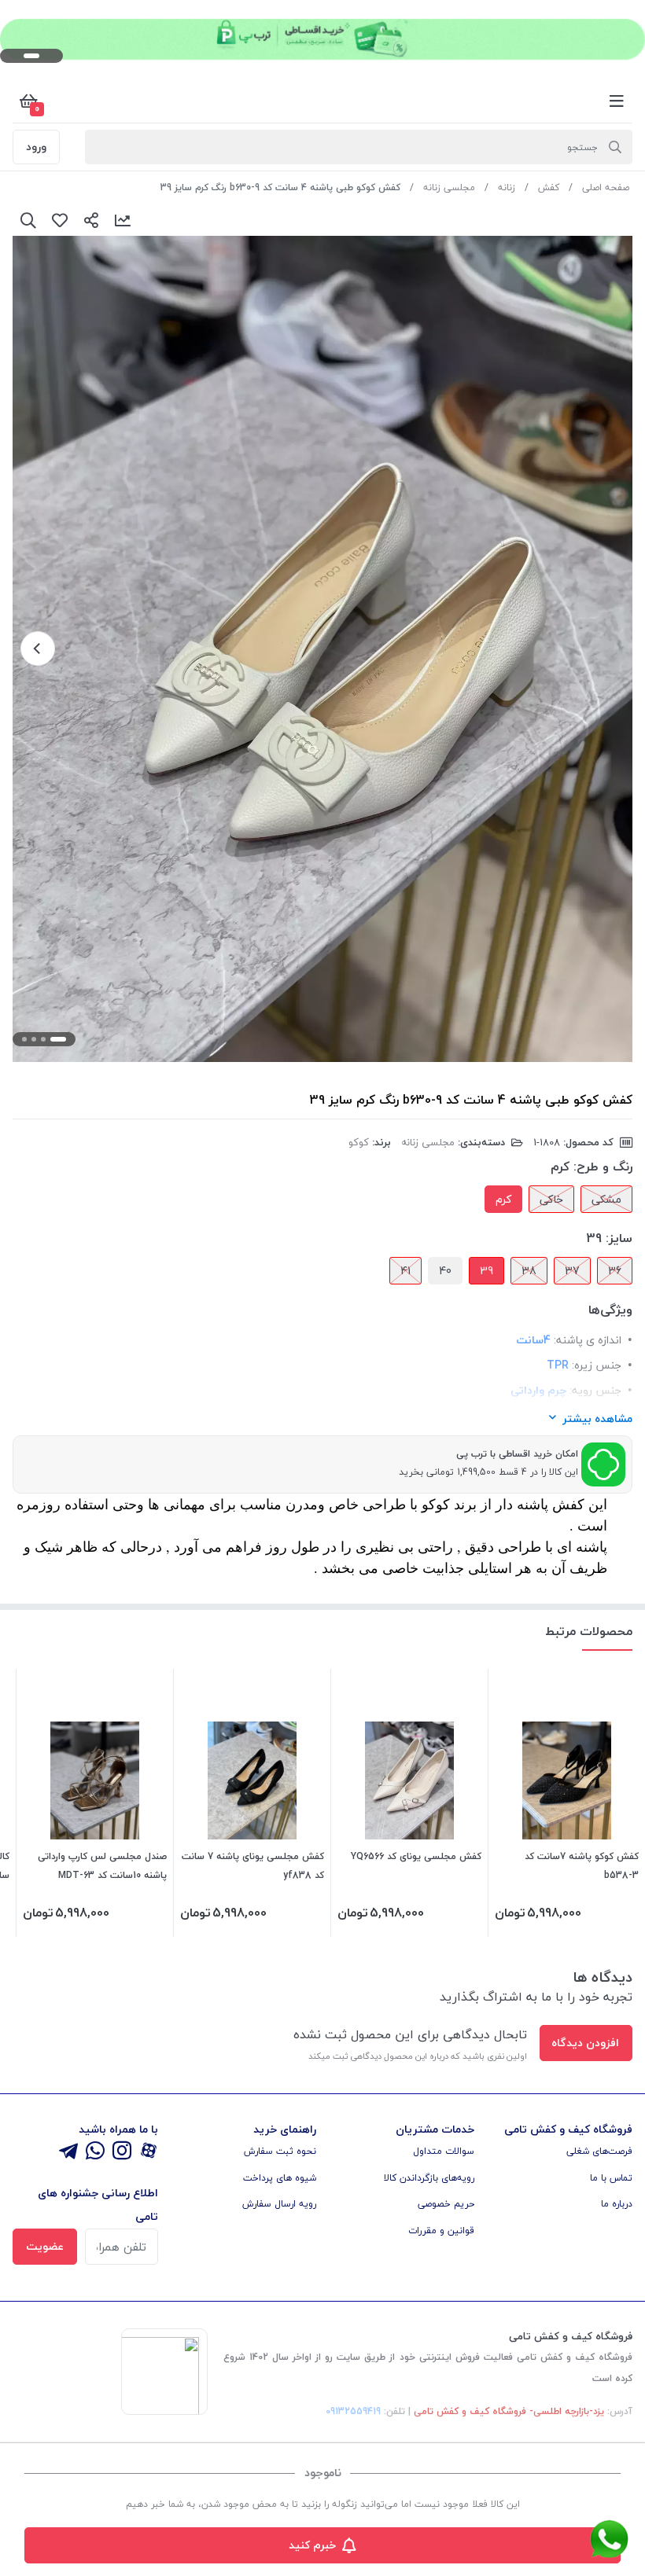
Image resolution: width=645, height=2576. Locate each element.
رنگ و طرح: (603, 1167)
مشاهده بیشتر (597, 1418)
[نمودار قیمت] (123, 220)
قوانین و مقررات (441, 2231)
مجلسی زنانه (449, 187)
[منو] (617, 101)
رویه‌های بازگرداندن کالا (429, 2178)
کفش (549, 187)
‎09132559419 (353, 2411)
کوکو (359, 1142)
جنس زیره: (597, 1365)
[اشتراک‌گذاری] (91, 220)
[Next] (38, 649)
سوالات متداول (444, 2151)
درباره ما (617, 2204)
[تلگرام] (68, 2152)
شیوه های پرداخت (280, 2178)
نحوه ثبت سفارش (280, 2151)
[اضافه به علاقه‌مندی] (60, 220)
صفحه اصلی (606, 187)
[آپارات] (149, 2152)
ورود (36, 147)
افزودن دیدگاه (585, 2043)
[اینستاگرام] (122, 2152)
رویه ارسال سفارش (279, 2204)
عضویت (45, 2246)
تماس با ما (611, 2178)
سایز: (619, 1238)
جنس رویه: (595, 1390)
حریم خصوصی (446, 2204)
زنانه (507, 187)
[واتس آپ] (95, 2152)
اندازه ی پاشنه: (588, 1340)
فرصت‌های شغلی (599, 2151)
